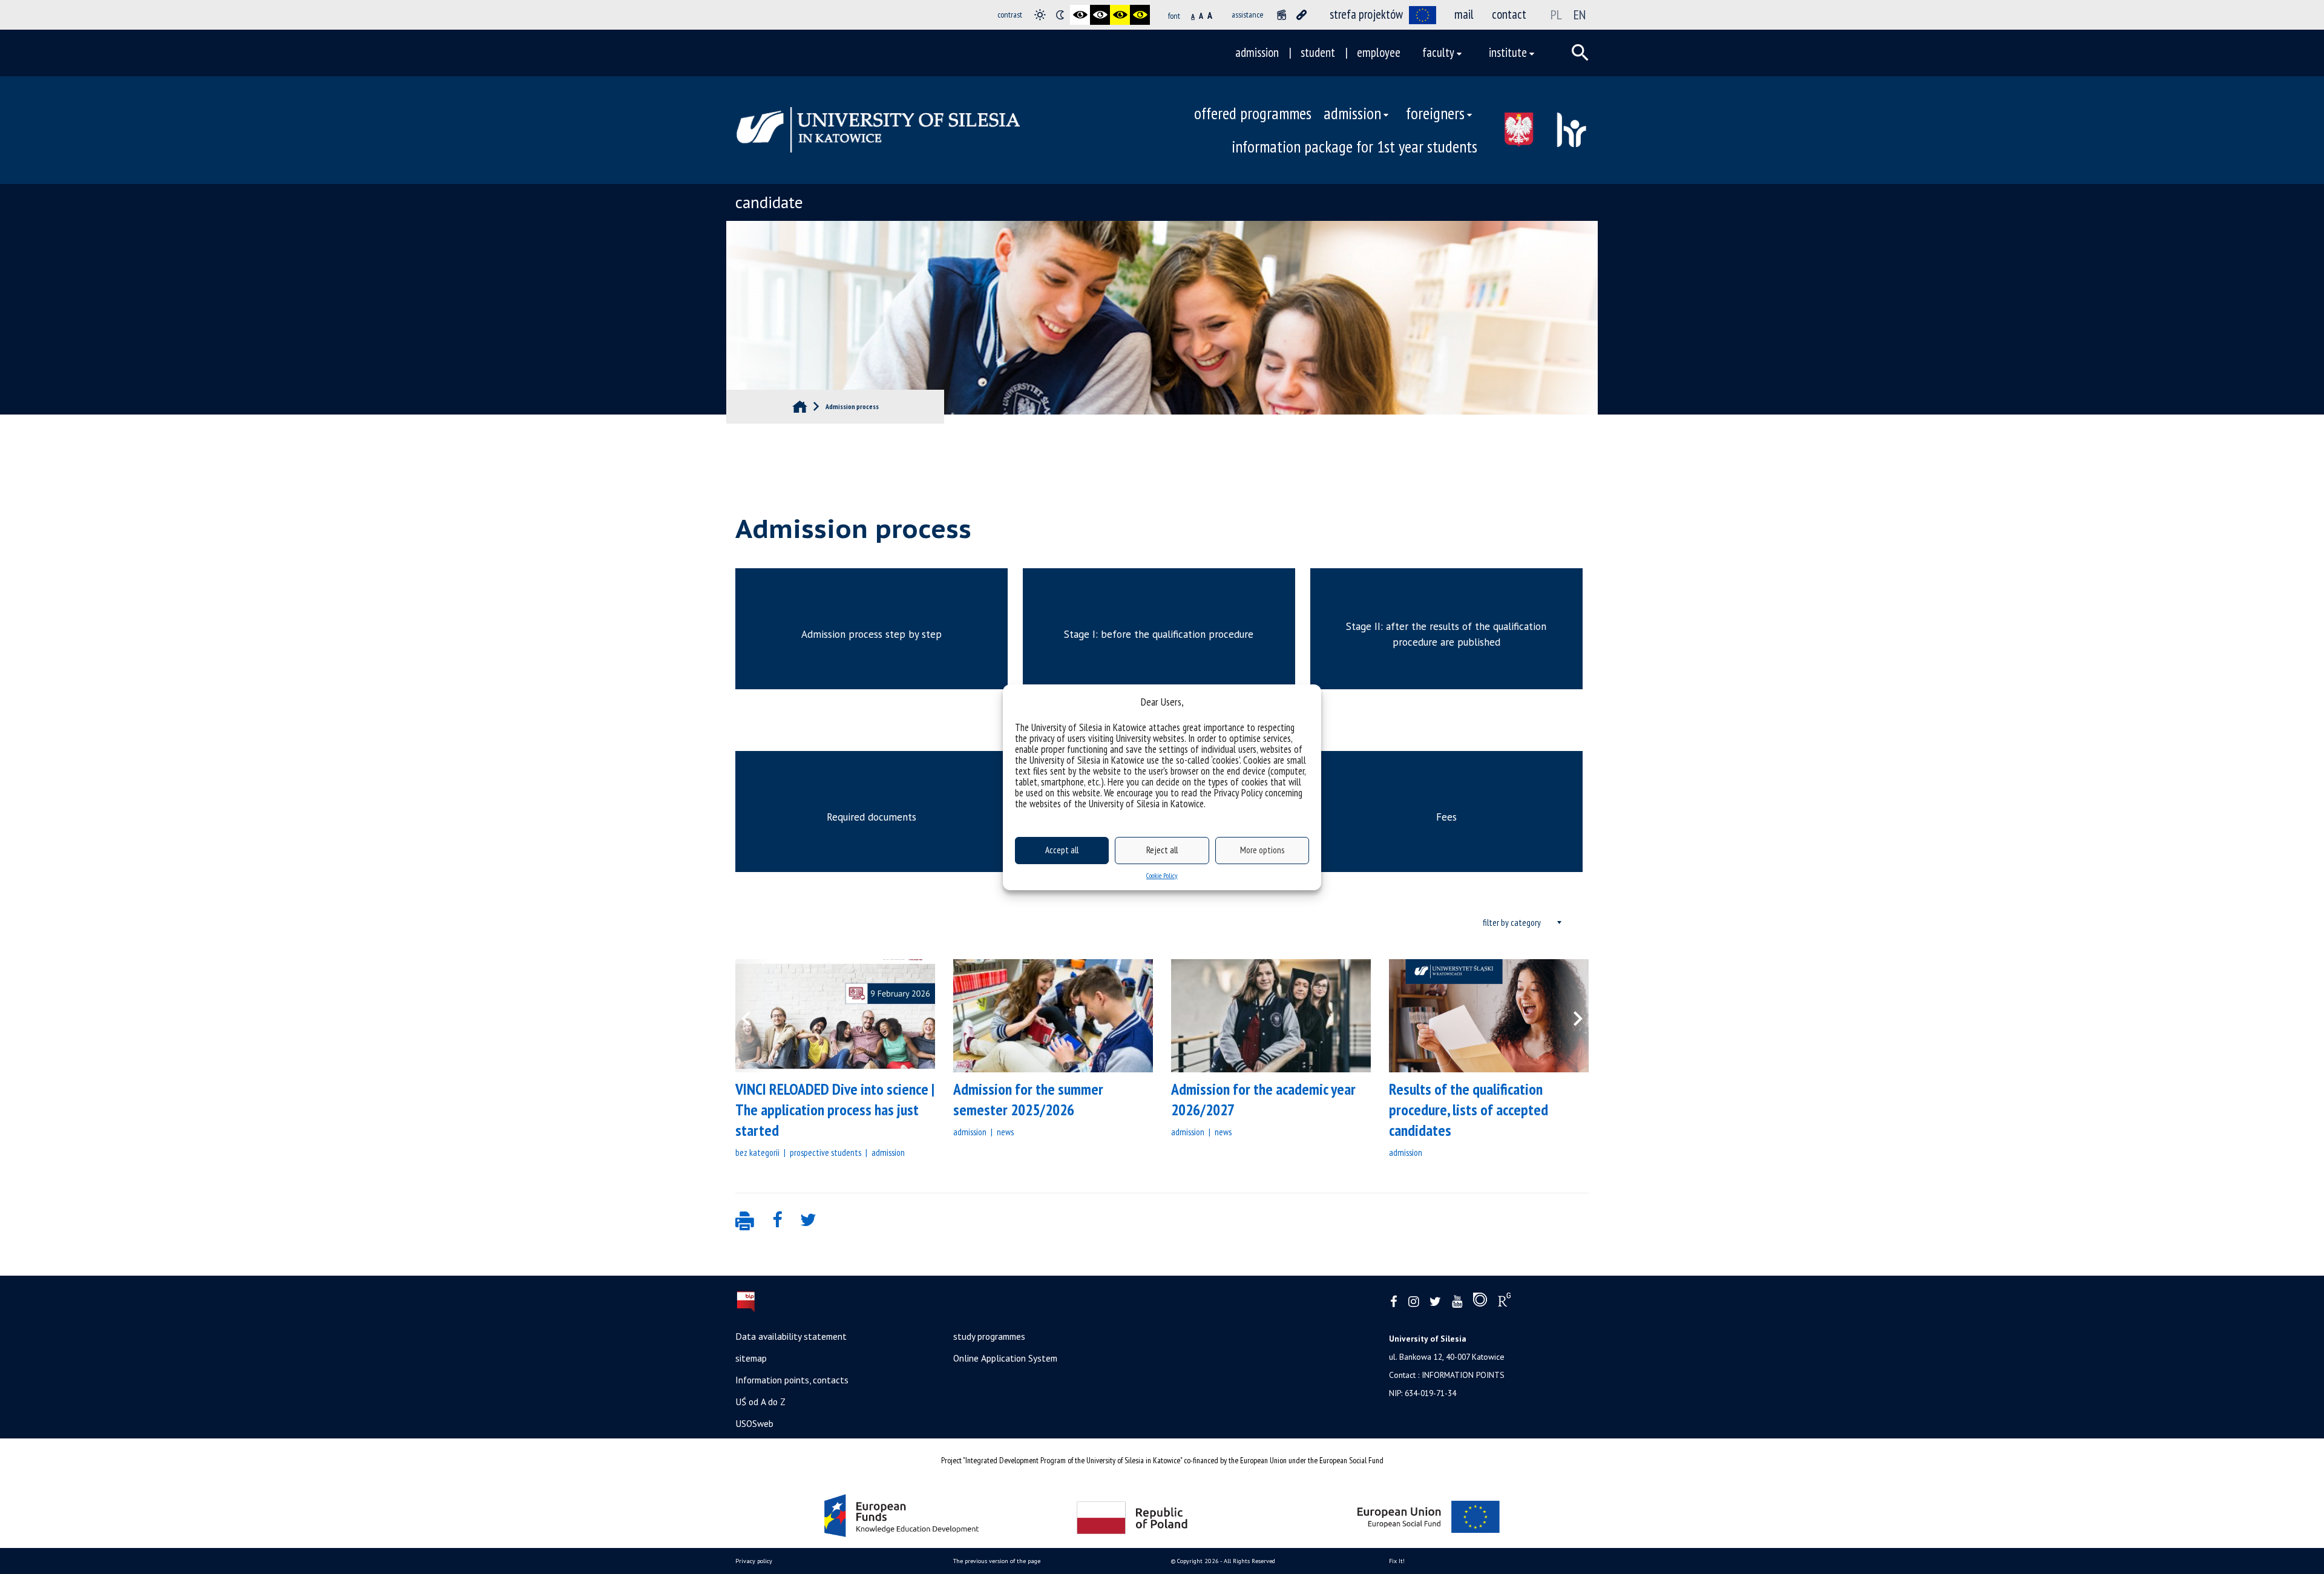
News (1005, 1132)
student (1318, 52)
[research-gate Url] (1504, 1302)
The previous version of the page (997, 1561)
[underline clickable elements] (1302, 15)
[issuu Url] (1480, 1302)
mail (1464, 14)
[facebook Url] (1394, 1302)
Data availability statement (791, 1336)
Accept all (1062, 850)
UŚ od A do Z (760, 1402)
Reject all (1162, 850)
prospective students (826, 1152)
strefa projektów (1366, 14)
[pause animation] (1282, 15)
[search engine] (1580, 53)
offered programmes (1253, 113)
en (1580, 15)
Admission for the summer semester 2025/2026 (1028, 1099)
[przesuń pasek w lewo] (753, 1016)
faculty (1438, 52)
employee (1379, 52)
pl (1556, 15)
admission (1257, 52)
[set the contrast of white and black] (1100, 15)
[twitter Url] (1435, 1302)
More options (1262, 850)
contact (1509, 14)
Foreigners (1435, 113)
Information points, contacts (792, 1380)
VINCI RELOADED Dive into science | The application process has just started (835, 1110)
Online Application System (1005, 1358)
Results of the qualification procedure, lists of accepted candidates (1469, 1110)
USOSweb (754, 1423)
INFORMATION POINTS (1463, 1375)
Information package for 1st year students (1354, 146)
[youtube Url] (1457, 1302)
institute (1508, 52)
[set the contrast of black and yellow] (1120, 15)
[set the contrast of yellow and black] (1140, 15)
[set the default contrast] (1040, 15)
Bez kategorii (757, 1152)
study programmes (989, 1336)
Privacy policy (754, 1561)
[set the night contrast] (1060, 15)
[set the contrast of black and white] (1080, 15)
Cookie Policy (1162, 875)
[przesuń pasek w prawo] (1571, 1016)
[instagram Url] (1413, 1302)
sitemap (751, 1358)
